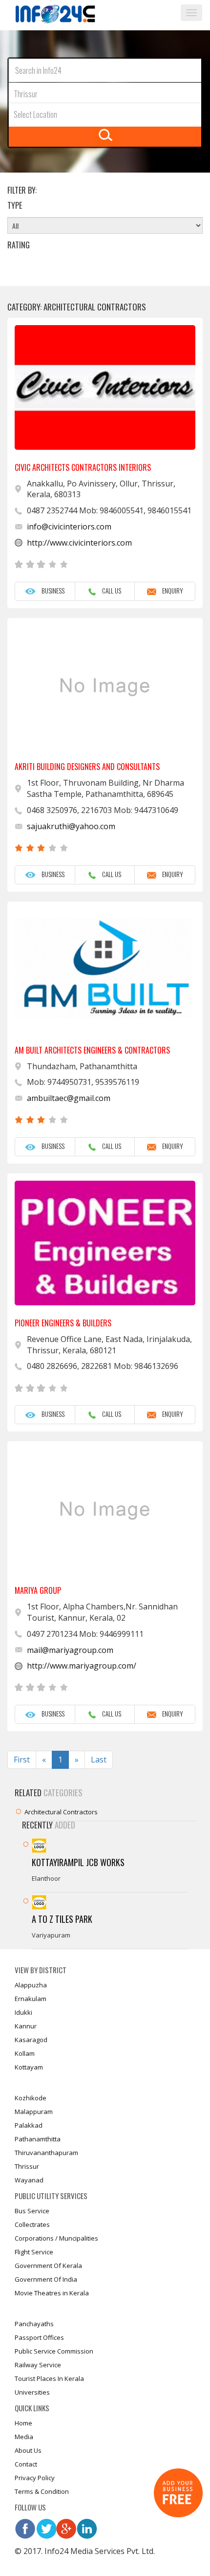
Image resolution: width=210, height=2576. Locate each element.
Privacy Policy (35, 2478)
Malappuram (34, 2112)
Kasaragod (31, 2040)
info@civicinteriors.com (69, 527)
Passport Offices (39, 2337)
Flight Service (34, 2252)
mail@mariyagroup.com (70, 1650)
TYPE (15, 206)
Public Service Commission (54, 2351)
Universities (32, 2392)
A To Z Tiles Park (62, 1919)
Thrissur (27, 2166)
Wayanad (29, 2180)
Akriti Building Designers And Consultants (87, 767)
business (50, 591)
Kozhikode (31, 2098)
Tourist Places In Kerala (49, 2378)
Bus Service (32, 2211)
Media (24, 2437)
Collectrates (32, 2224)
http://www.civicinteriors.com (79, 543)
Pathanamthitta (38, 2139)
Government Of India (46, 2279)
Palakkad (29, 2125)
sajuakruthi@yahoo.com (71, 826)
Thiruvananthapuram (46, 2153)
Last (99, 1760)
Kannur (26, 2026)
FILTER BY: (22, 190)
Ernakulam (31, 1999)
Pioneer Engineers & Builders (63, 1323)
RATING (19, 245)
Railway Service (38, 2365)
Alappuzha (31, 1985)
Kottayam (29, 2067)
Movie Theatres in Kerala (52, 2293)
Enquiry (170, 591)
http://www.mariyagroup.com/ (82, 1666)
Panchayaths (34, 2324)
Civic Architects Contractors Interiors (83, 467)
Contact (26, 2464)
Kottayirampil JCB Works (78, 1862)
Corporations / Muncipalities (56, 2238)
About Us (28, 2450)
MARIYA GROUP (38, 1590)
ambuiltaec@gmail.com (69, 1098)
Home (23, 2423)
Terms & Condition (42, 2491)
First (22, 1760)
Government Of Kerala (48, 2266)
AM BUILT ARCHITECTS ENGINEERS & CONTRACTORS (92, 1050)
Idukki (23, 2012)
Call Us (109, 591)
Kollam (25, 2053)
